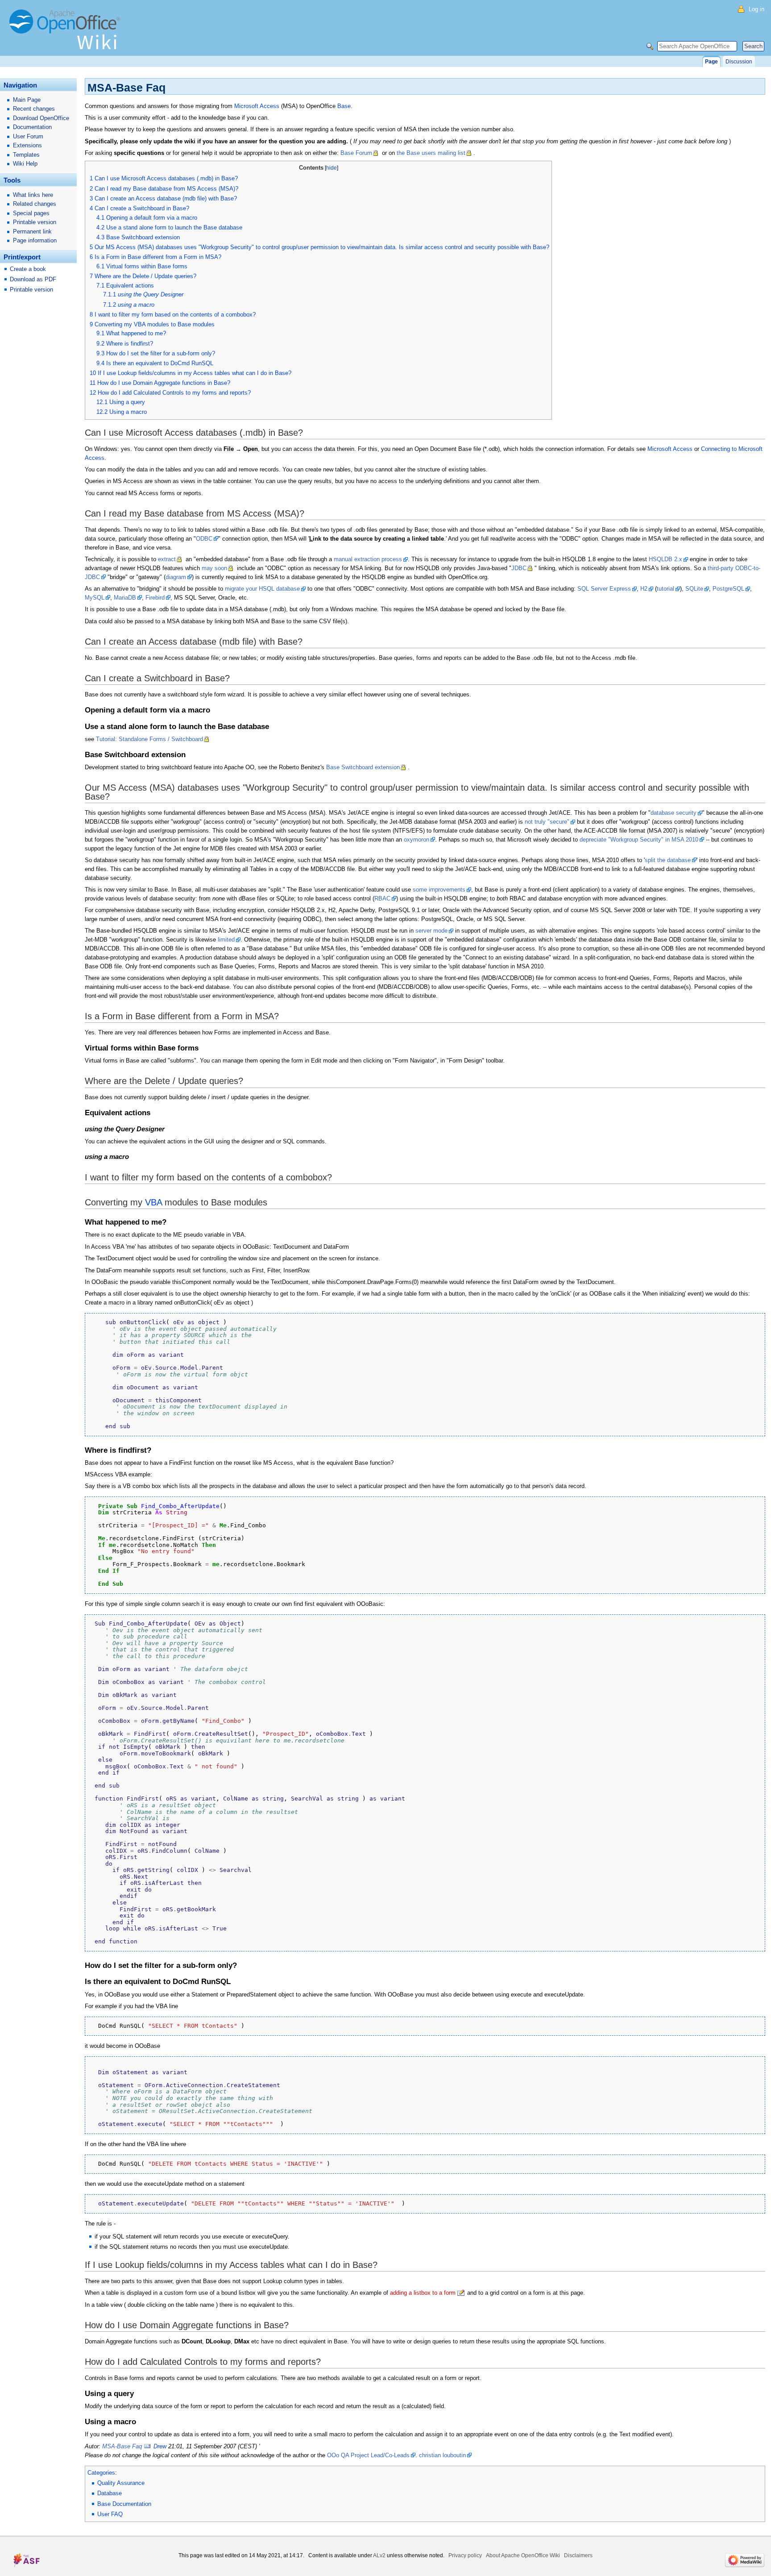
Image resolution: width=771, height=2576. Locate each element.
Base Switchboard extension (363, 767)
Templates (26, 155)
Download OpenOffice (41, 118)
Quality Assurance (121, 2483)
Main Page (27, 100)
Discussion (739, 62)
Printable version (35, 222)
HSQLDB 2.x (665, 559)
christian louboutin (442, 2455)
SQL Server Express (604, 589)
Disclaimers (578, 2555)
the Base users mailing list (431, 153)
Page (711, 62)
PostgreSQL (728, 589)
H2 (644, 589)
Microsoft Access (257, 106)
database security (674, 813)
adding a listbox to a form (423, 2293)
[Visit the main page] (67, 33)
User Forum (28, 136)
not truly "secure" (547, 822)
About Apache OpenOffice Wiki (523, 2555)
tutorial (665, 589)
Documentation (32, 127)
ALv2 (379, 2555)
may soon (214, 568)
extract (167, 559)
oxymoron (417, 840)
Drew (160, 2446)
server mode (431, 931)
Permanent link (32, 231)
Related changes (35, 204)
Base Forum (356, 153)
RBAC (382, 898)
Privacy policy (465, 2555)
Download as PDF (33, 279)
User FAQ (110, 2514)
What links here (33, 195)
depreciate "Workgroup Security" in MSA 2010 (639, 840)
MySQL (95, 598)
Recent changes (34, 109)
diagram (176, 577)
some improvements (439, 890)
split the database (668, 860)
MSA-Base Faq (122, 2446)
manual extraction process (368, 559)
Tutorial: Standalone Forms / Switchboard (149, 739)
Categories (101, 2473)
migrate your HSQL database (262, 589)
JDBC (519, 568)
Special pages (31, 213)
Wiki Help (25, 164)
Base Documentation (124, 2504)
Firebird (155, 598)
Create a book (28, 269)
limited (226, 940)
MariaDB (125, 598)
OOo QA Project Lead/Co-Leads (368, 2455)
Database (110, 2493)
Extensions (27, 145)
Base (344, 106)
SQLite (694, 589)
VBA (153, 1202)
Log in (756, 9)
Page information (35, 240)
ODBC (204, 539)
